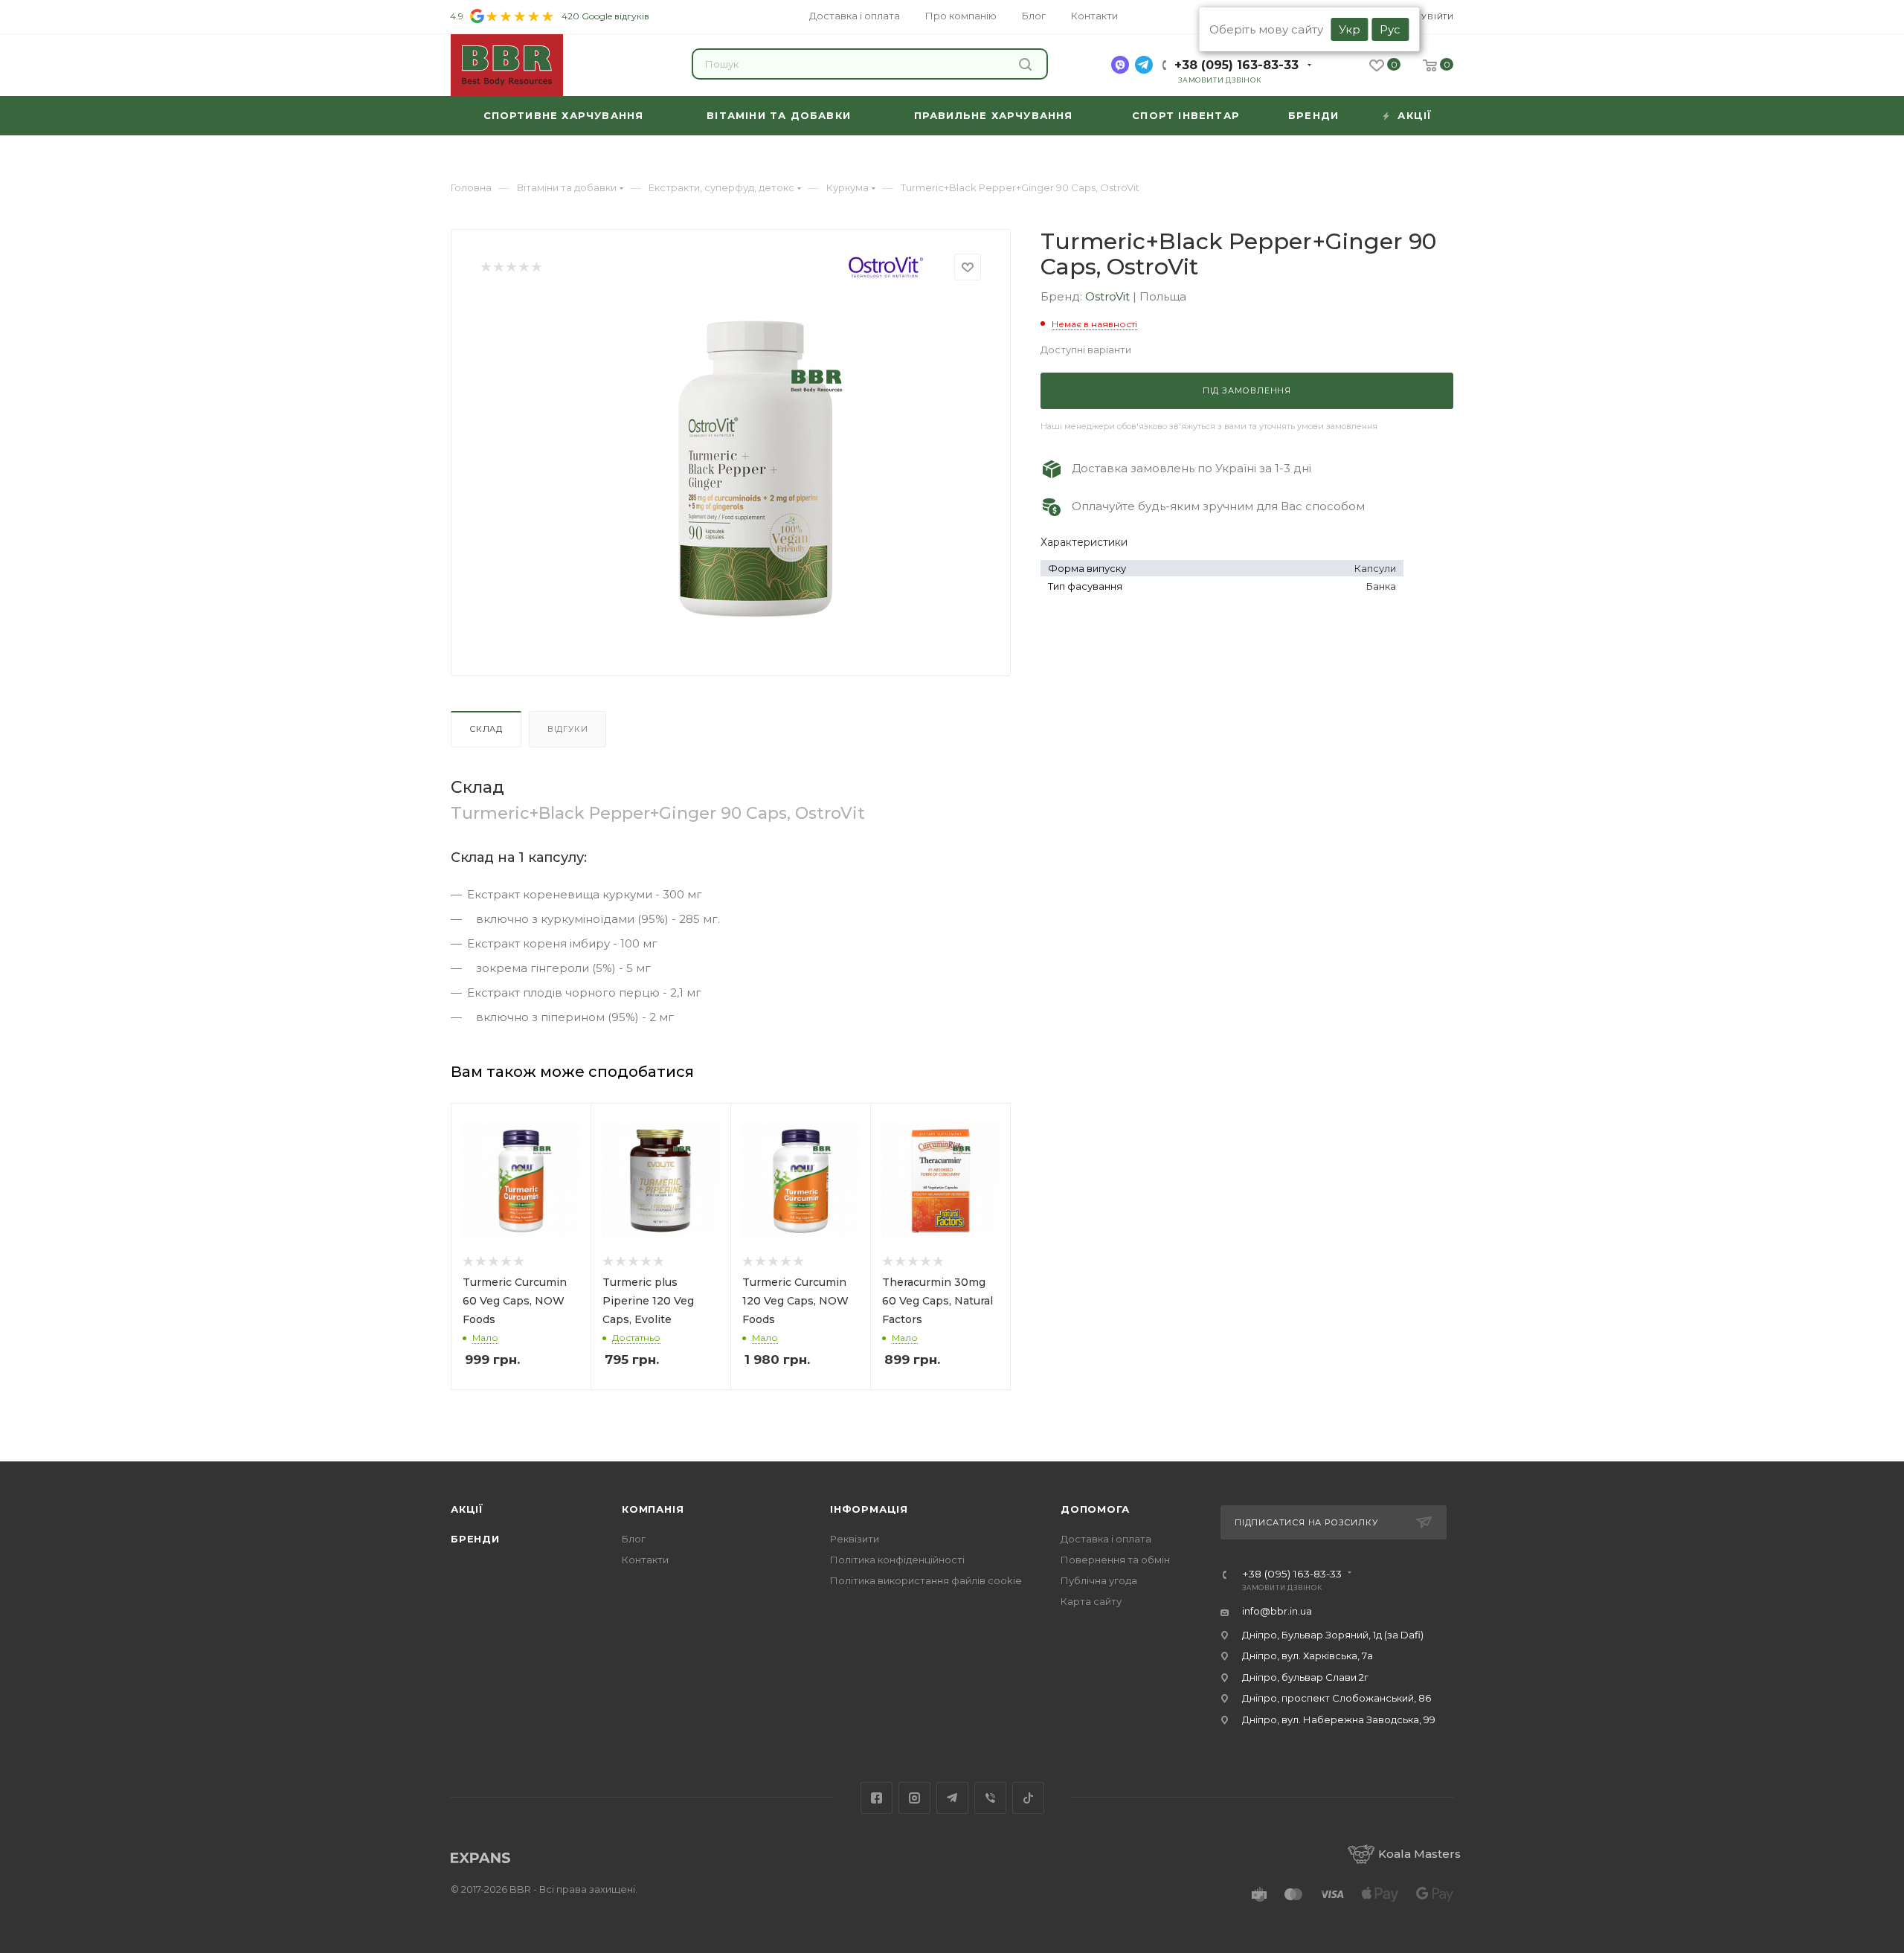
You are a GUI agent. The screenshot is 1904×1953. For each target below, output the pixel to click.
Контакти (645, 1560)
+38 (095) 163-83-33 (1236, 65)
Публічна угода (1099, 1580)
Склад (486, 729)
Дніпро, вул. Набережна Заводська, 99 (1339, 1719)
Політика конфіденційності (897, 1560)
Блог (634, 1539)
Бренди (475, 1539)
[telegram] (1144, 65)
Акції (467, 1509)
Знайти (1027, 64)
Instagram (914, 1798)
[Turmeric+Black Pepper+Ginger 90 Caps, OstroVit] (756, 466)
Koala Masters (1419, 1854)
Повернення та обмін (1115, 1560)
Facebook (877, 1798)
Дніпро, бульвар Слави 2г (1305, 1677)
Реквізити (855, 1539)
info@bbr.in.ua (1277, 1611)
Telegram (952, 1798)
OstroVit (1109, 296)
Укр (1350, 29)
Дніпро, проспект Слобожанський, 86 (1337, 1698)
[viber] (1120, 65)
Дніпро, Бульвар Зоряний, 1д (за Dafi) (1333, 1635)
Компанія (653, 1509)
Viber (990, 1798)
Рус (1390, 29)
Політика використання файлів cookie (926, 1580)
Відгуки (568, 729)
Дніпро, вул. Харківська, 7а (1308, 1656)
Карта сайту (1091, 1601)
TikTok (1028, 1798)
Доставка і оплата (1106, 1539)
